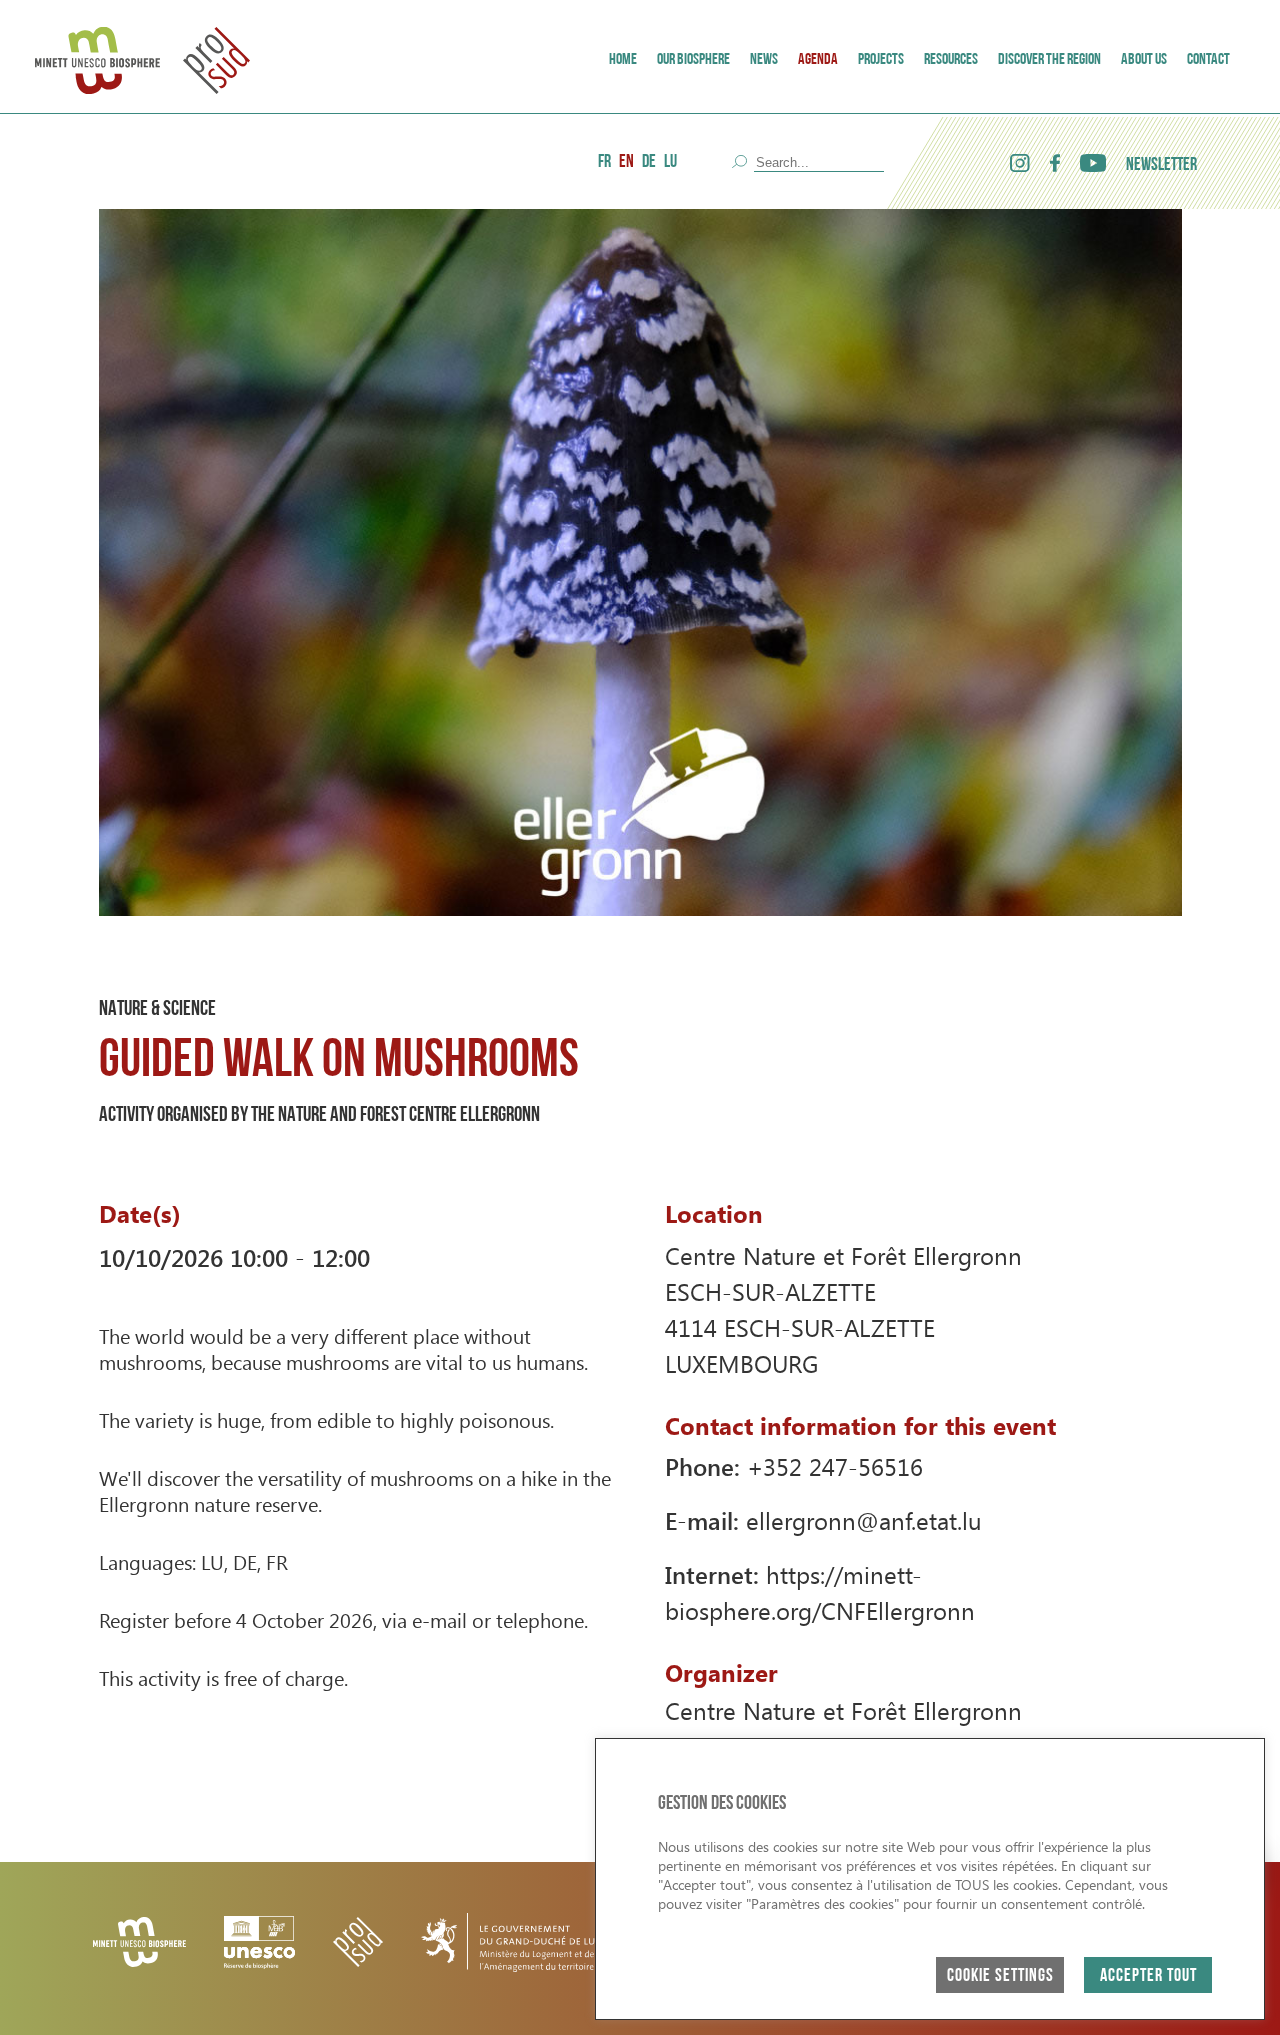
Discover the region (1049, 60)
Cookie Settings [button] (1000, 1977)
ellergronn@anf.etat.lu (864, 1520)
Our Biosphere (693, 60)
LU (670, 163)
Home (623, 60)
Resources (951, 60)
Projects (881, 60)
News (764, 60)
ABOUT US (1144, 60)
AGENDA (818, 60)
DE (649, 163)
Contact (1208, 60)
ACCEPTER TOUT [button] (1148, 1977)
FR (604, 163)
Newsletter (1161, 166)
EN (626, 163)
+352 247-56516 (835, 1466)
